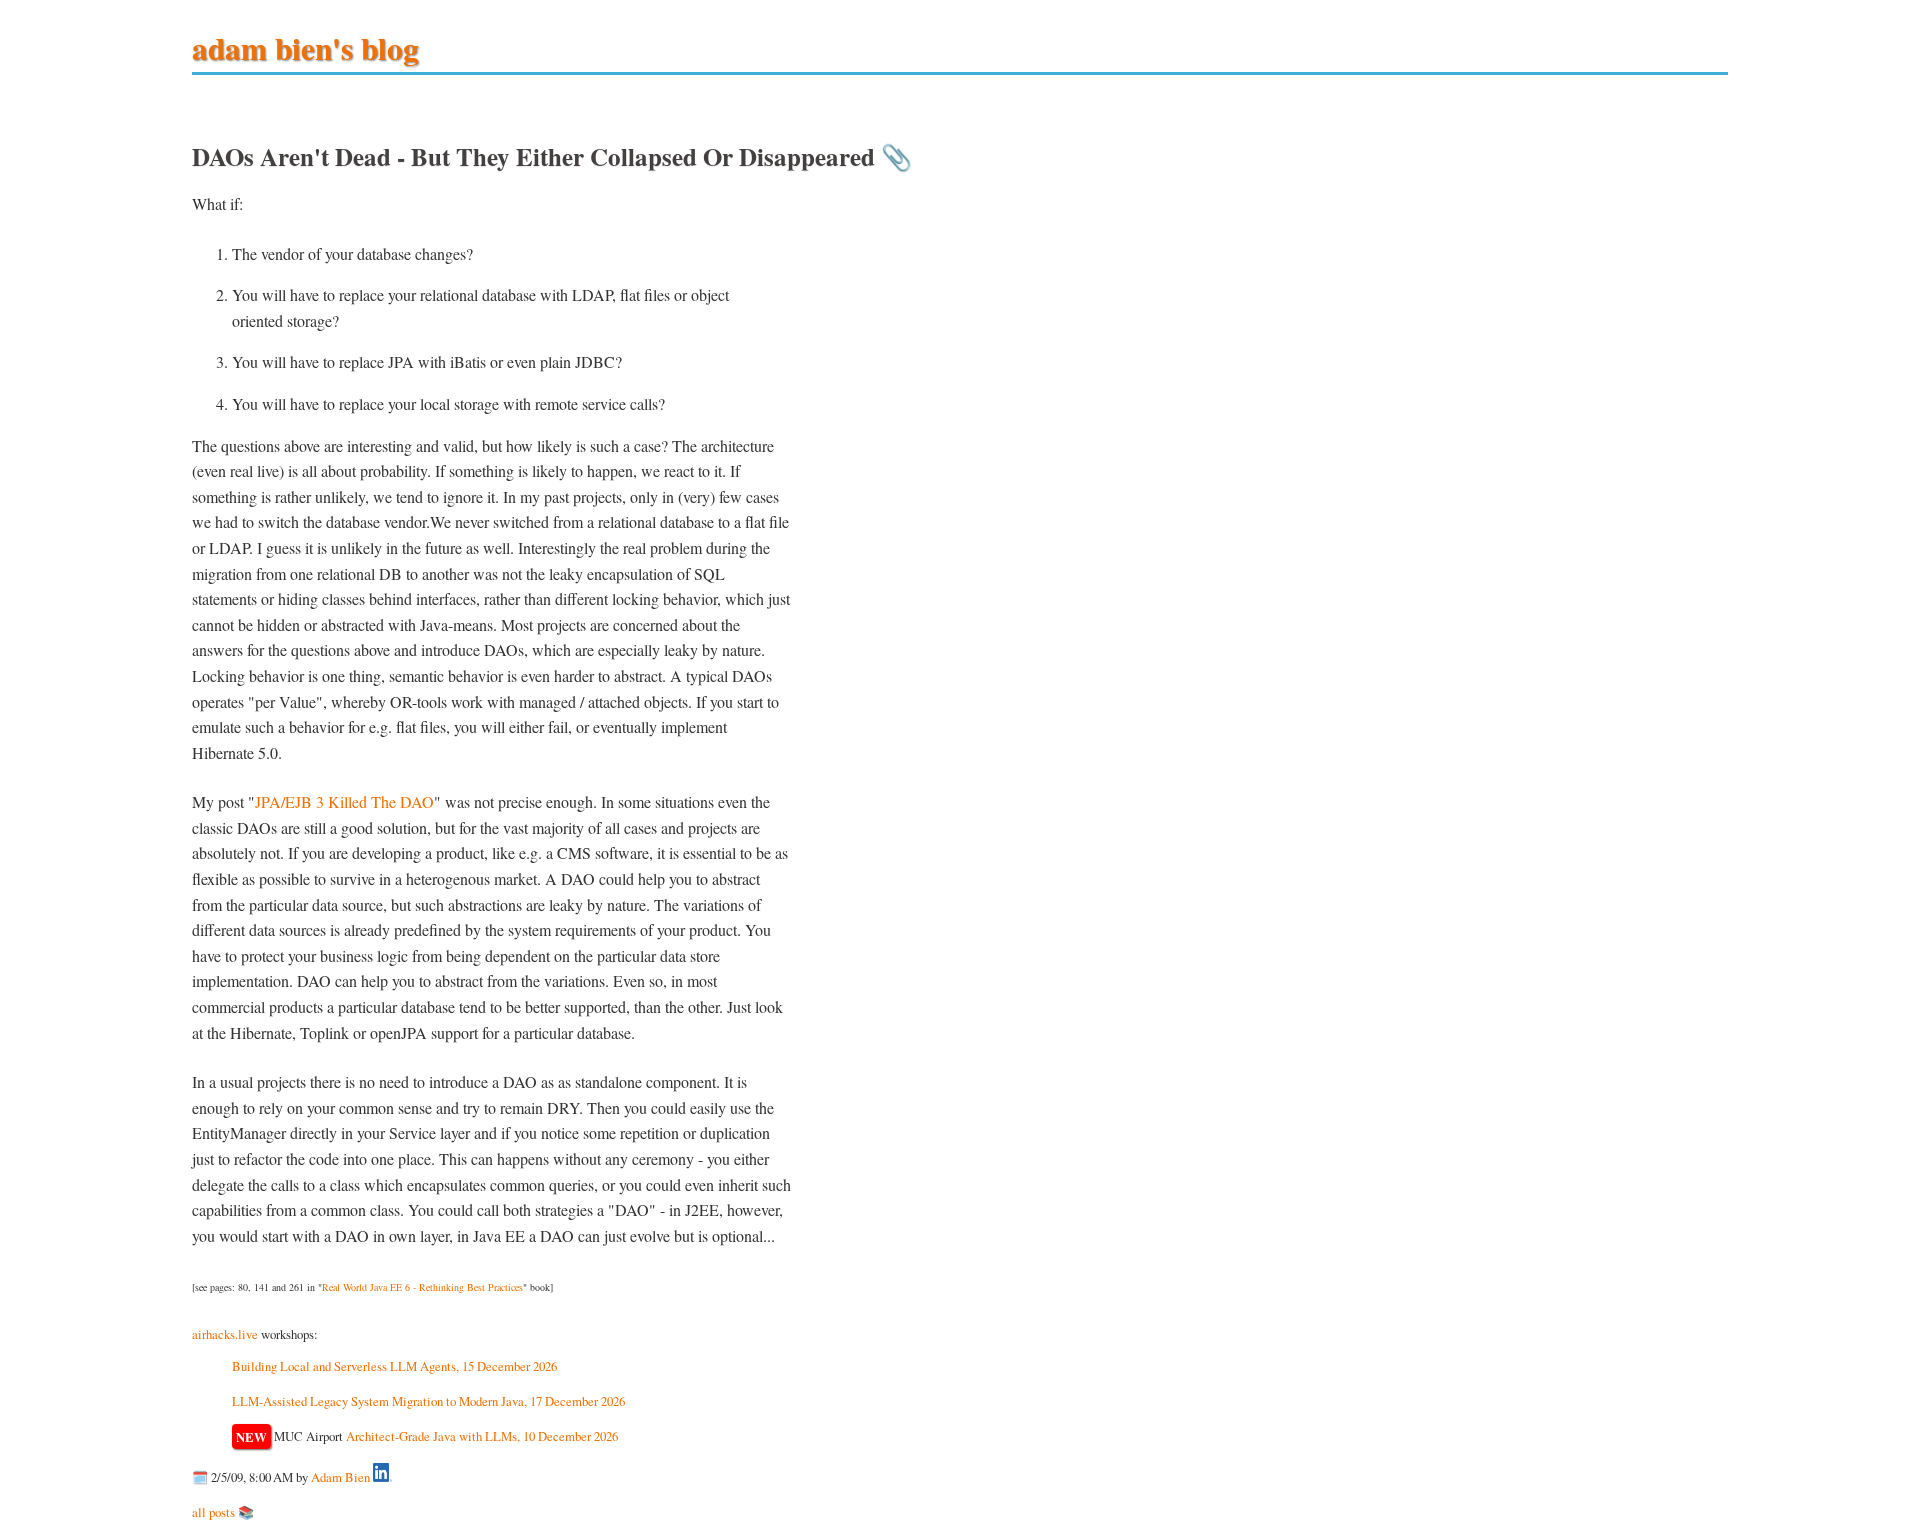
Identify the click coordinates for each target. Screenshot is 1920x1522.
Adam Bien (340, 1477)
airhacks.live (225, 1334)
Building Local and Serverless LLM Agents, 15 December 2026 (394, 1366)
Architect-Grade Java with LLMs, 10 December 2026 (482, 1436)
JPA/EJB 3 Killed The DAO (344, 801)
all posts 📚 (223, 1512)
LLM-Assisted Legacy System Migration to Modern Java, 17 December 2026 (428, 1401)
